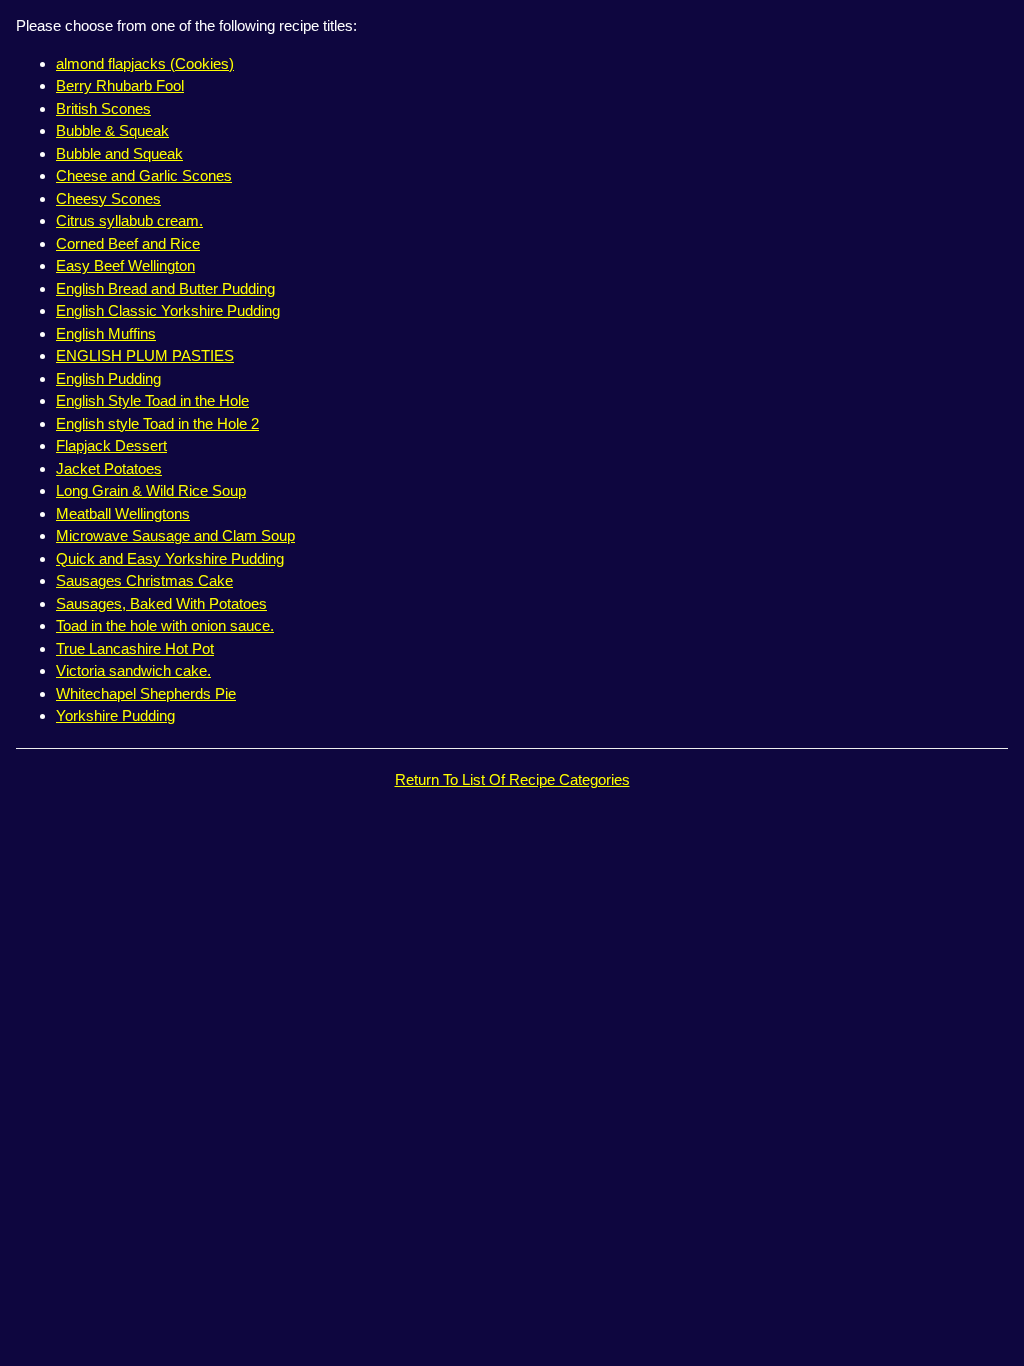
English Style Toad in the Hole (152, 400)
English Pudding (108, 378)
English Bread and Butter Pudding (165, 288)
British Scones (103, 108)
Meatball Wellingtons (123, 513)
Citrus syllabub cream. (129, 220)
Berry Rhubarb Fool (120, 85)
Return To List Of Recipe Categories (512, 779)
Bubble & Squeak (112, 130)
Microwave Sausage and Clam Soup (175, 535)
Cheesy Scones (108, 198)
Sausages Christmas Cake (144, 580)
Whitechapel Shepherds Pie (146, 693)
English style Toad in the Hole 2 (157, 423)
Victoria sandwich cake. (133, 670)
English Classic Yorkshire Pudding (168, 310)
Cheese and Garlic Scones (144, 175)
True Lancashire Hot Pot (135, 648)
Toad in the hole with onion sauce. (165, 625)
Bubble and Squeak (119, 153)
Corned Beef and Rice (128, 243)
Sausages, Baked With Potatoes (161, 603)
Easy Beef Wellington (125, 265)
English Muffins (106, 333)
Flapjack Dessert (111, 445)
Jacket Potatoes (109, 468)
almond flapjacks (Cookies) (145, 63)
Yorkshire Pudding (115, 715)
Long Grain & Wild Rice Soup (151, 490)
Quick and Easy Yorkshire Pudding (170, 558)
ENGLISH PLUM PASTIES (145, 355)
